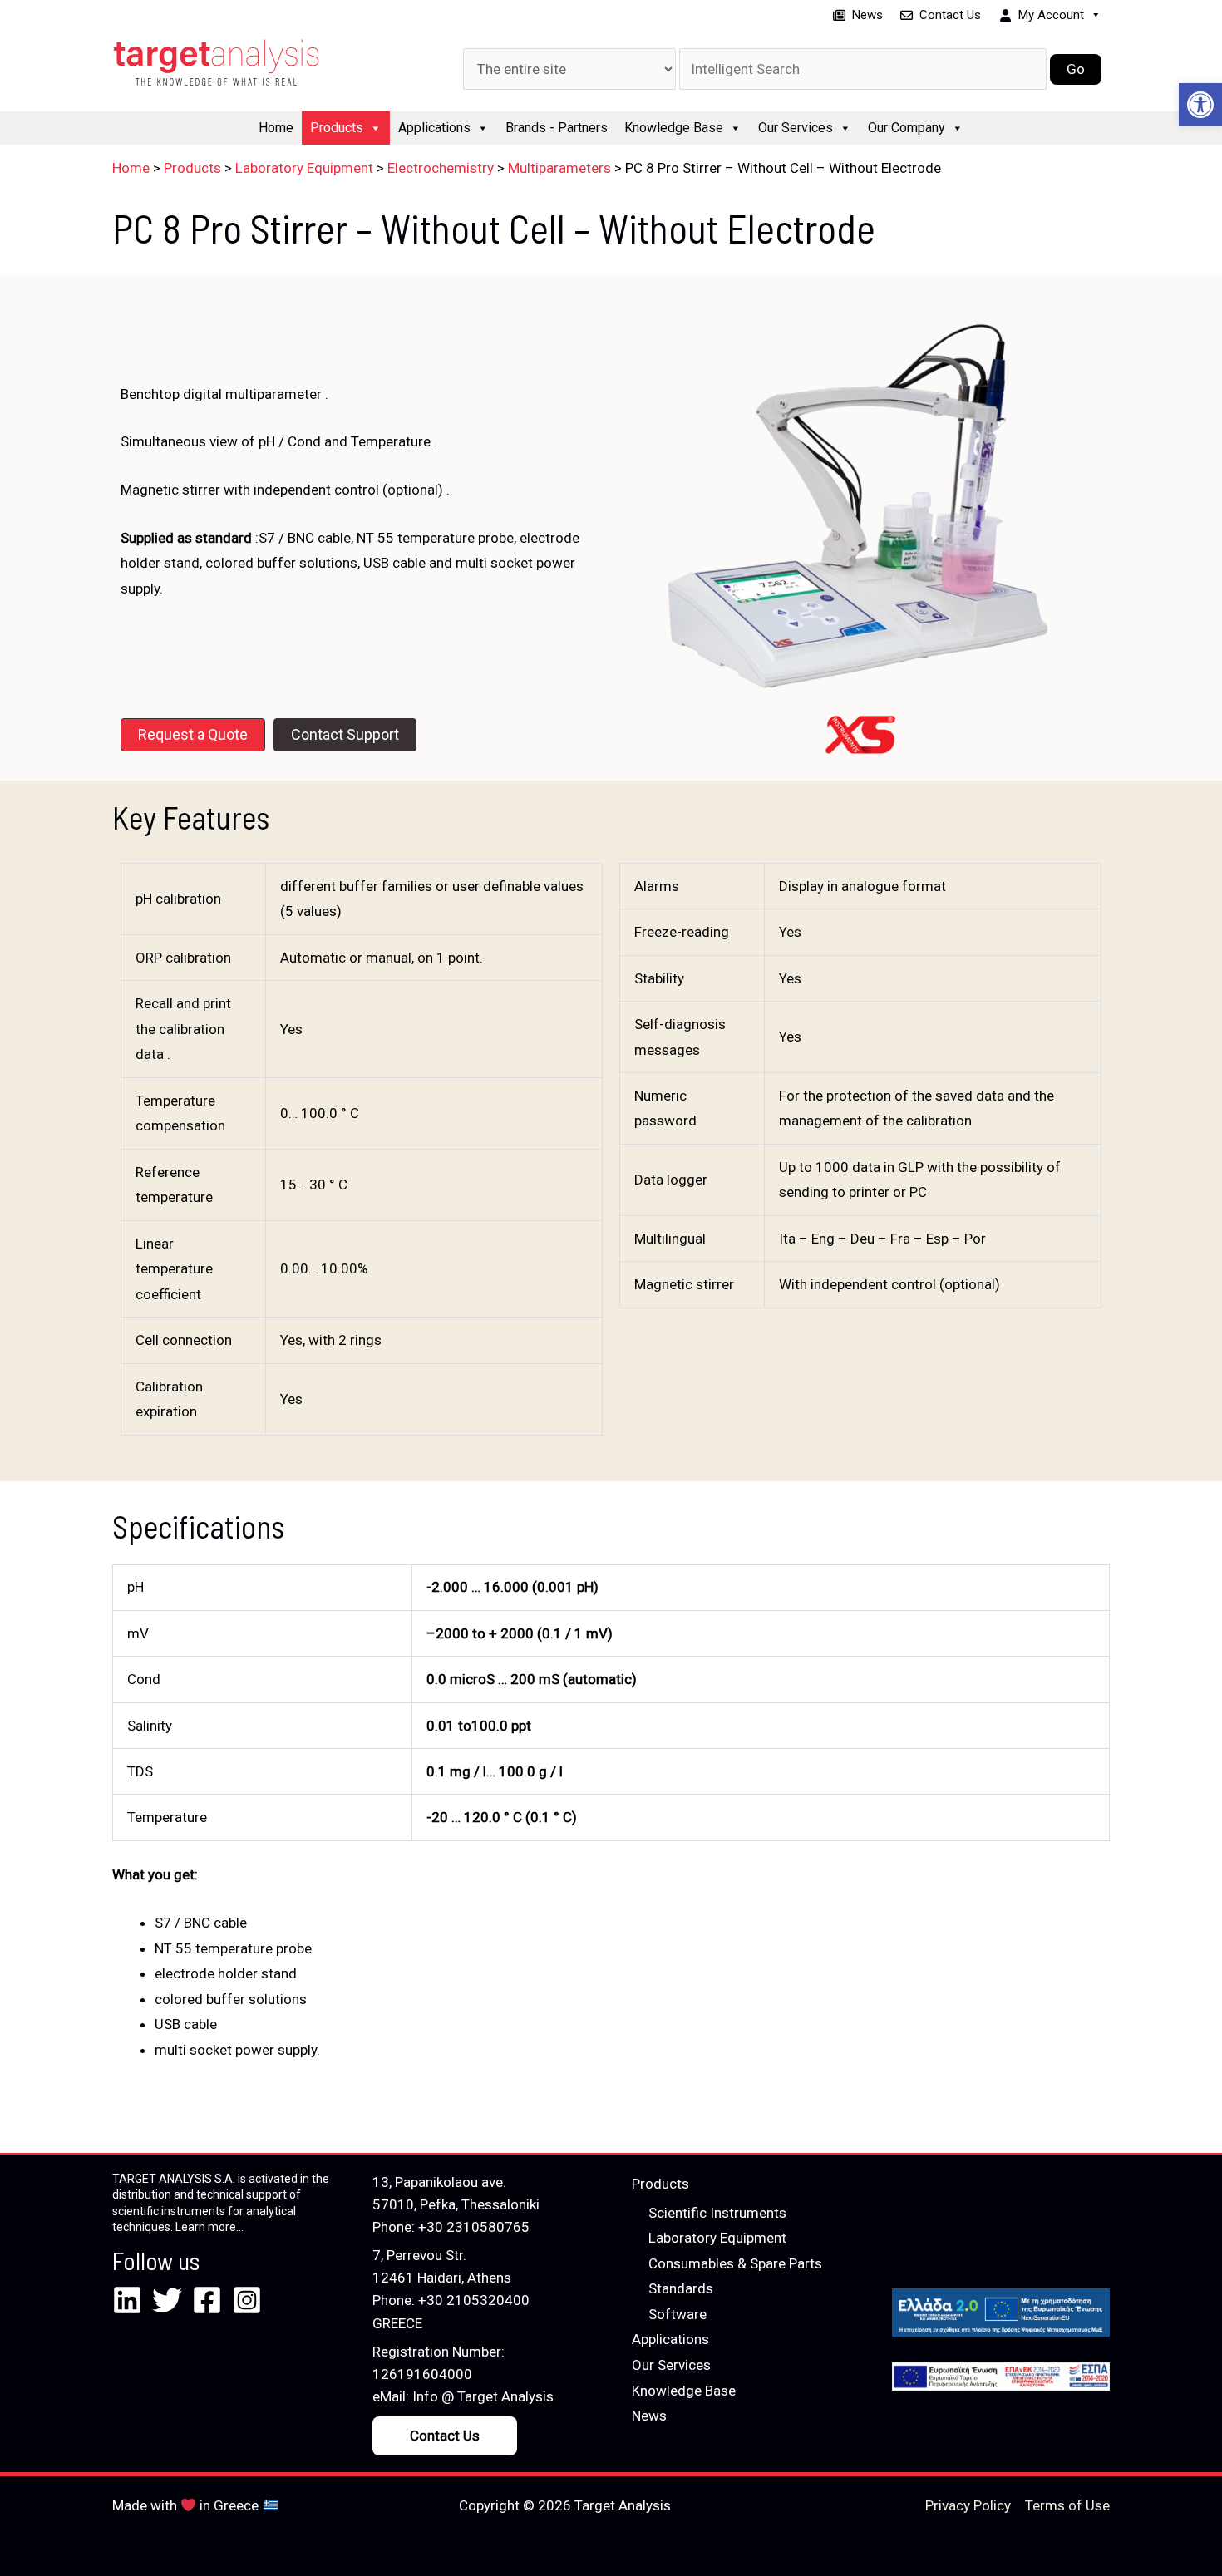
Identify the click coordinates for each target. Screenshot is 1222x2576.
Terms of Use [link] (1067, 2505)
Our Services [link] (796, 128)
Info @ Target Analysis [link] (483, 2396)
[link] (1200, 105)
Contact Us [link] (950, 15)
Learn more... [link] (209, 2227)
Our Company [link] (907, 128)
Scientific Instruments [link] (717, 2213)
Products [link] (337, 128)
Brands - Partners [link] (557, 128)
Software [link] (678, 2314)
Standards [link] (681, 2288)
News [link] (867, 15)
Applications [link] (434, 128)
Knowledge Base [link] (674, 128)
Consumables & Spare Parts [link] (735, 2263)
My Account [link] (1051, 15)
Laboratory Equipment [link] (717, 2238)
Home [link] (276, 128)
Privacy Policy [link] (968, 2505)
